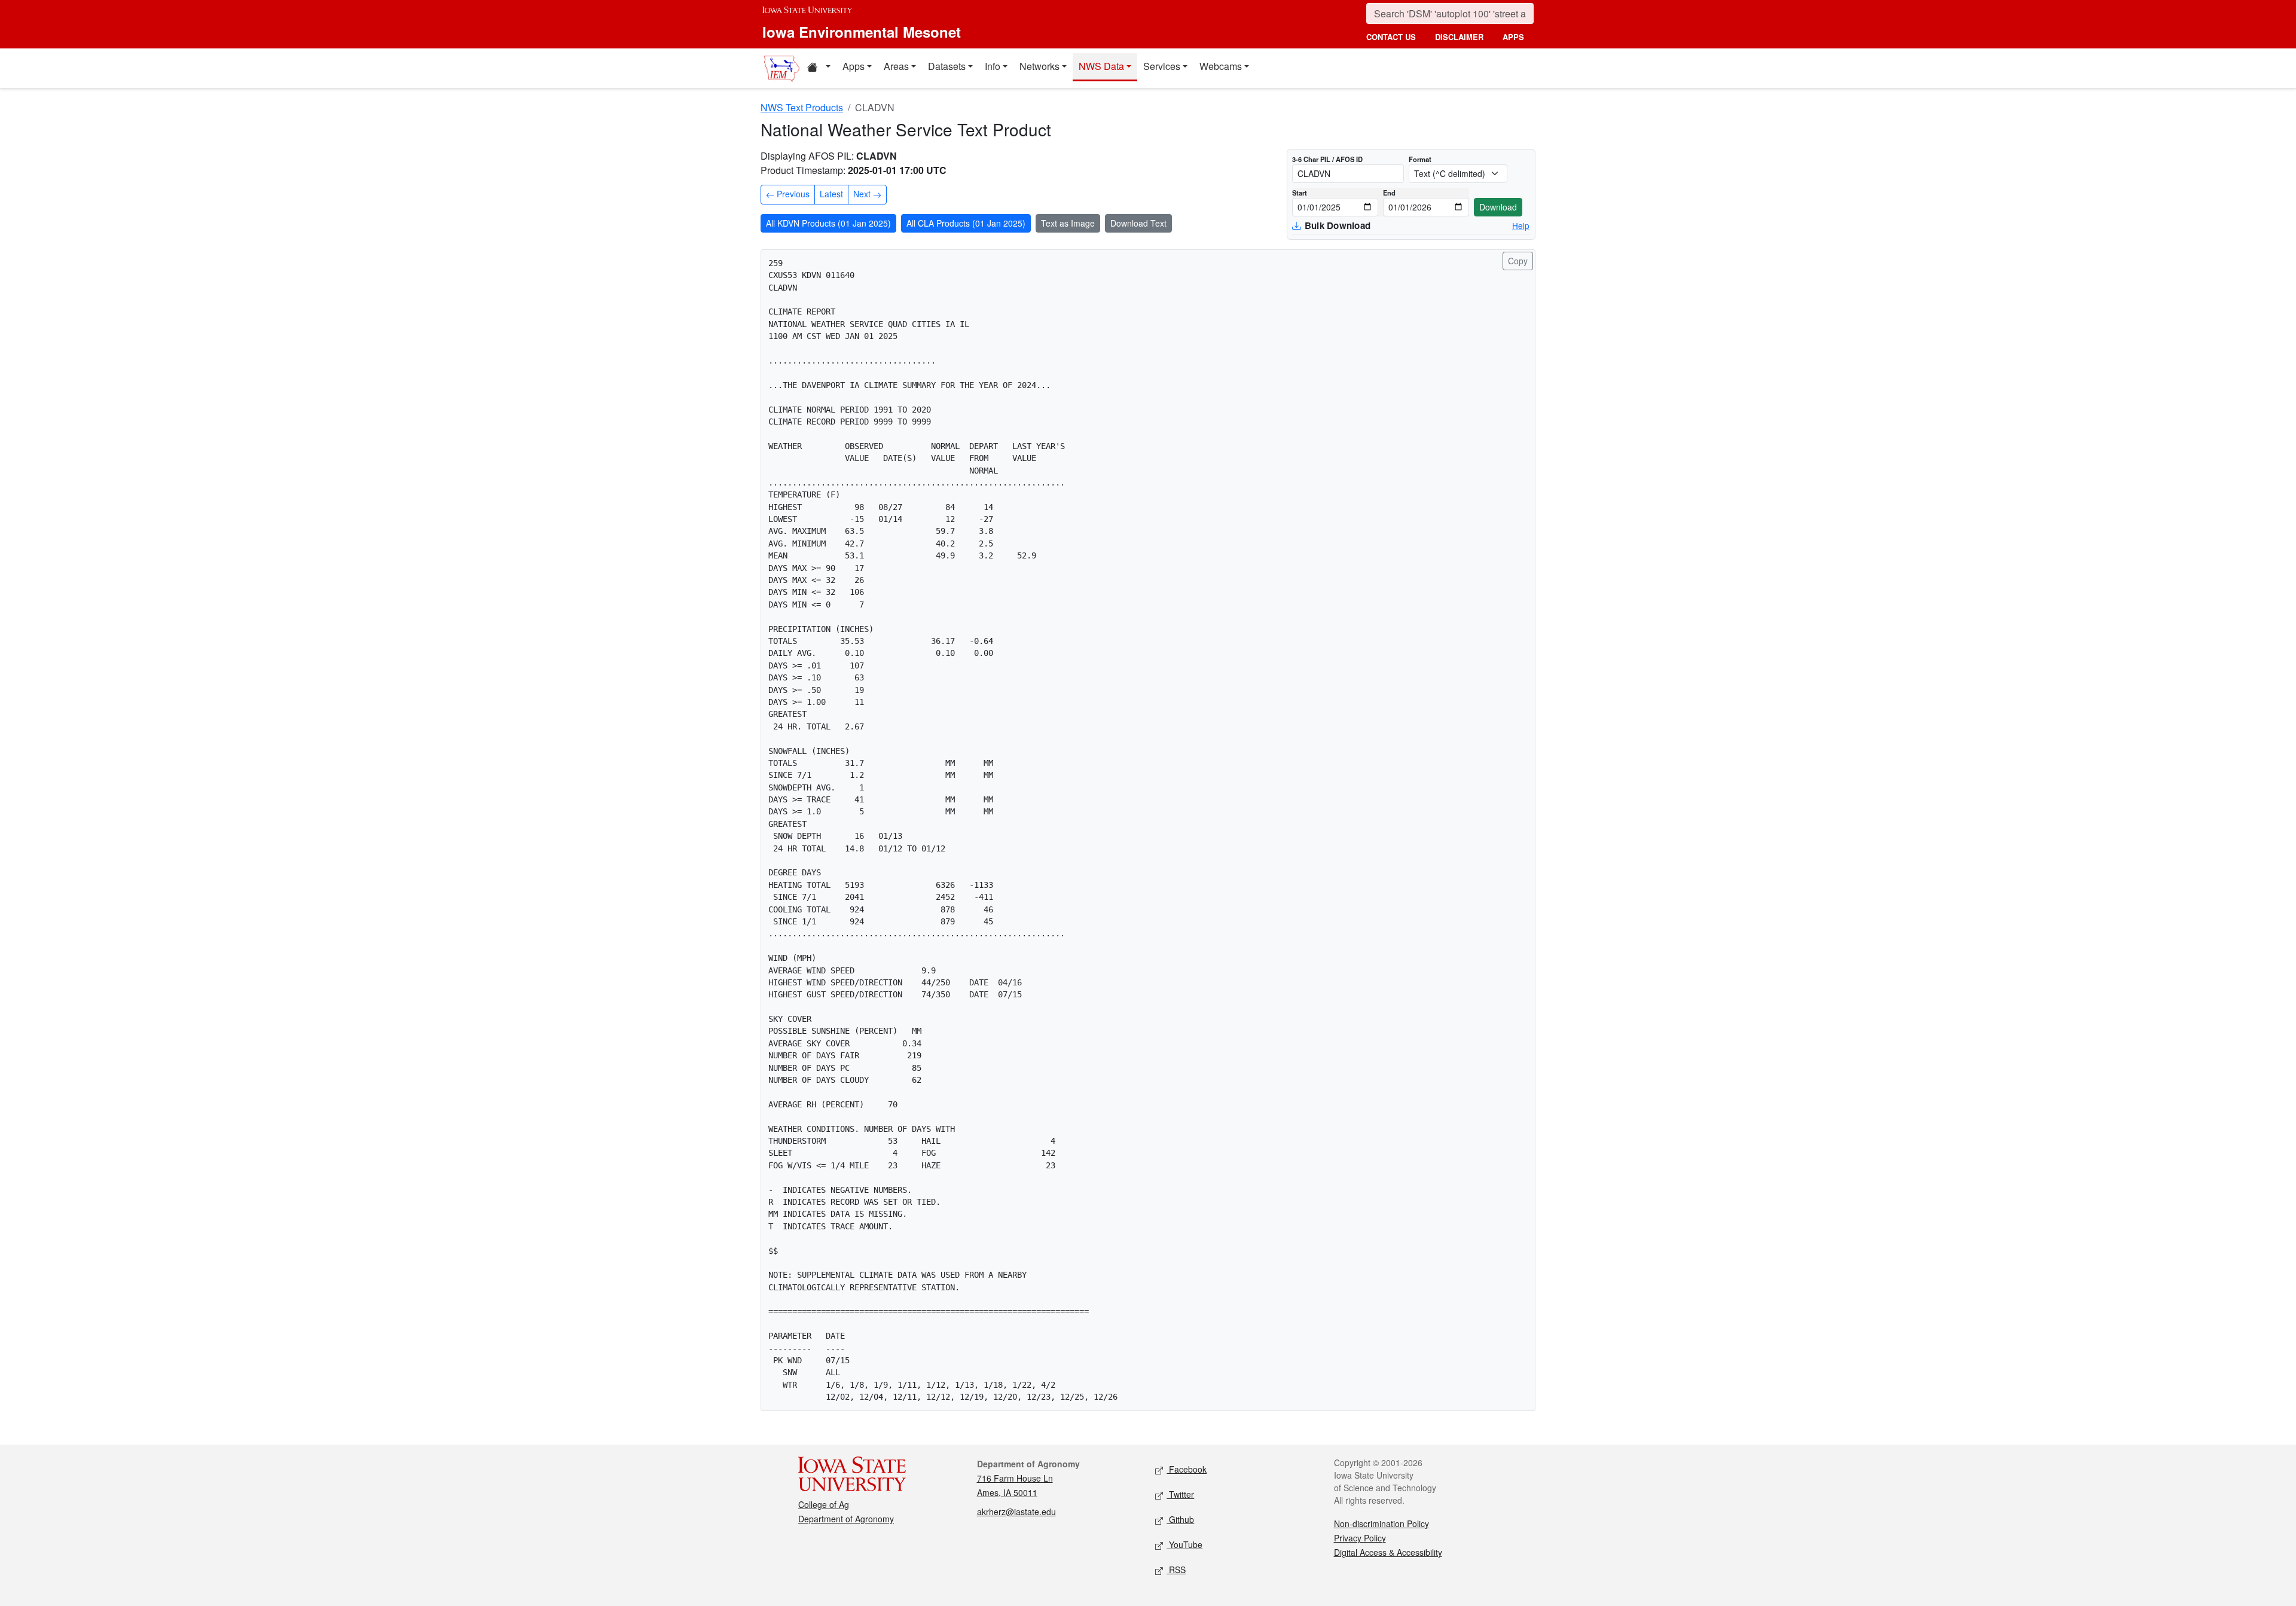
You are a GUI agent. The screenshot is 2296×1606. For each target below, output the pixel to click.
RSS (1176, 1570)
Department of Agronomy (846, 1519)
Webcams (1221, 66)
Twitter (1180, 1494)
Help (1521, 225)
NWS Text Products (802, 107)
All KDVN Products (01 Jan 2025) (828, 223)
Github (1180, 1519)
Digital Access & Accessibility (1388, 1552)
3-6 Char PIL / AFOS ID (1327, 159)
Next (863, 194)
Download (1498, 207)
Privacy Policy (1360, 1538)
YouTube (1184, 1544)
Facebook (1187, 1469)
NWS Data (1101, 66)
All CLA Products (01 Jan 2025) (966, 223)
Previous (792, 194)
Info (993, 66)
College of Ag (824, 1504)
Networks (1039, 66)
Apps (854, 66)
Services (1162, 66)
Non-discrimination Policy (1381, 1523)
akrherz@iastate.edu (1016, 1512)
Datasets (947, 66)
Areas (896, 66)
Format (1420, 159)
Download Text (1138, 223)
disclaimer (1459, 37)
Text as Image (1068, 223)
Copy (1518, 261)
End (1389, 193)
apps (1513, 37)
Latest (831, 194)
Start (1300, 193)
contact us (1391, 37)
